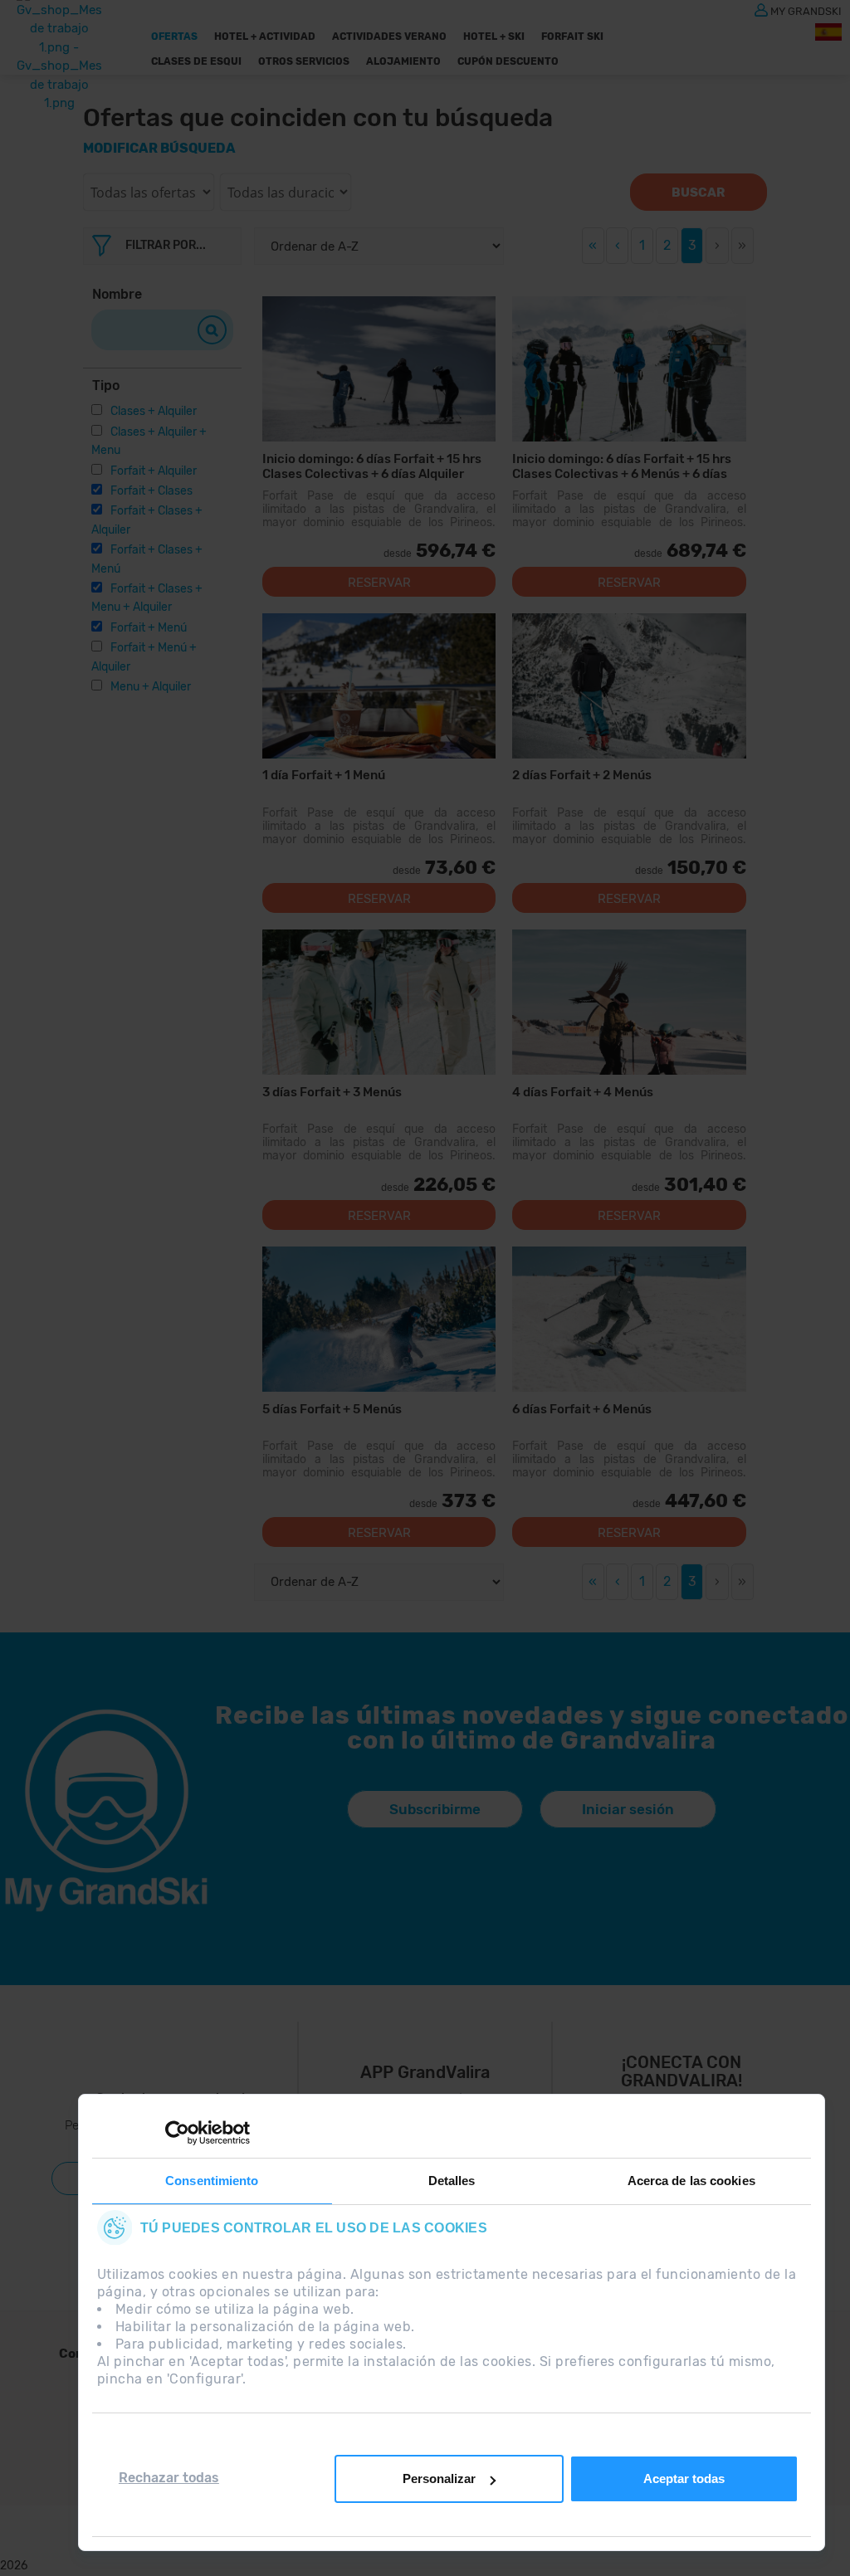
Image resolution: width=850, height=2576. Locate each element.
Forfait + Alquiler (154, 471)
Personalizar (439, 2478)
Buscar (698, 193)
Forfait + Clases (151, 491)
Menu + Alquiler (151, 687)
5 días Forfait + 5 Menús (332, 1409)
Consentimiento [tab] (212, 2181)
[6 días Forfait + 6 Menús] (629, 1319)
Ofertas (174, 37)
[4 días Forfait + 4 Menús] (629, 1002)
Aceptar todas (684, 2478)
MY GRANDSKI (806, 10)
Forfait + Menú (149, 628)
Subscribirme (435, 1809)
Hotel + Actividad (265, 37)
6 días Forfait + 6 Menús (582, 1409)
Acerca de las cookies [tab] (691, 2181)
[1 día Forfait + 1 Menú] (379, 686)
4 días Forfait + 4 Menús (583, 1092)
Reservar (379, 583)
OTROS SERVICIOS (304, 61)
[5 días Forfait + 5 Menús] (379, 1319)
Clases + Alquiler (154, 411)
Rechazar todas (169, 2478)
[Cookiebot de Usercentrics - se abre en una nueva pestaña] (177, 2133)
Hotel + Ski (494, 37)
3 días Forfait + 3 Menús (332, 1092)
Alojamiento (403, 61)
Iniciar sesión (628, 1809)
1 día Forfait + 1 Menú (324, 775)
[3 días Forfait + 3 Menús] (379, 1002)
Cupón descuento (508, 61)
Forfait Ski (572, 37)
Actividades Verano (389, 37)
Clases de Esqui (196, 61)
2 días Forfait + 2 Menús (582, 775)
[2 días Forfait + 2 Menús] (629, 686)
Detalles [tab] (452, 2181)
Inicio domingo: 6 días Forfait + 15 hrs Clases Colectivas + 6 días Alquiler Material (372, 466)
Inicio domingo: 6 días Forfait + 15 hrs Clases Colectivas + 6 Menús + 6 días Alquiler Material (622, 466)
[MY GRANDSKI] (761, 9)
